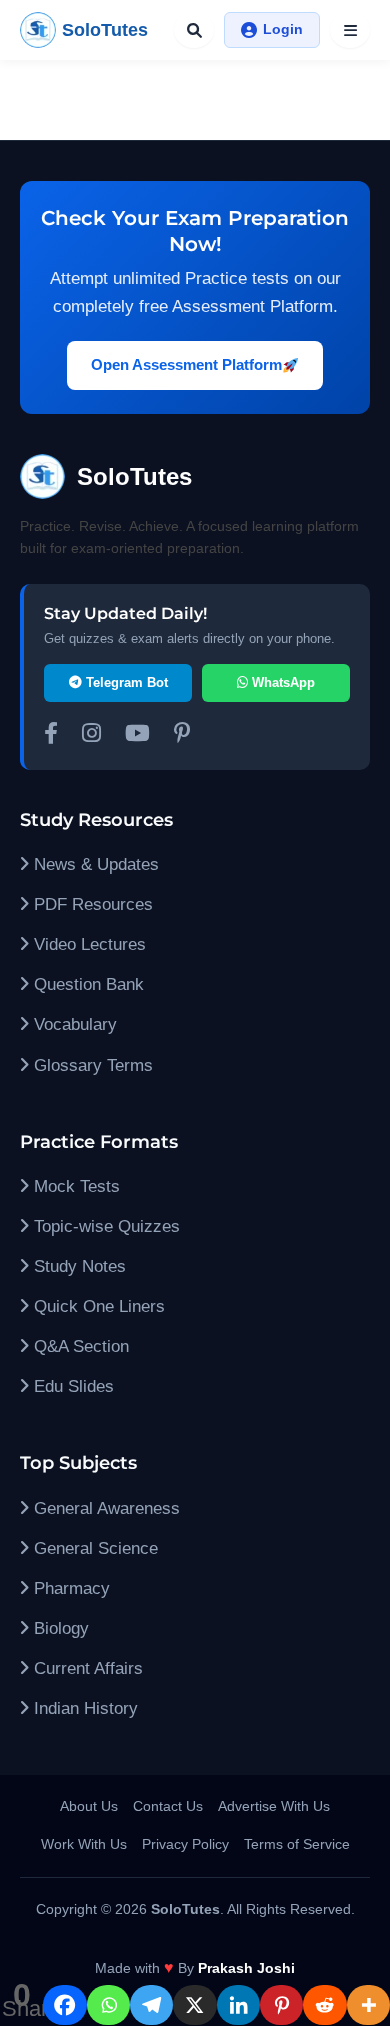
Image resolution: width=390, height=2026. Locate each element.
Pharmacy (69, 1588)
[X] (194, 2005)
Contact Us (168, 1806)
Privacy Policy (185, 1844)
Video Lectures (87, 944)
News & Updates (94, 864)
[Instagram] (91, 736)
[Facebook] (64, 2005)
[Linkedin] (238, 2005)
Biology (59, 1628)
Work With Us (84, 1844)
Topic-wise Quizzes (104, 1226)
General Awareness (104, 1508)
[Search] (194, 30)
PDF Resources (91, 904)
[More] (368, 2005)
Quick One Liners (97, 1306)
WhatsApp (281, 682)
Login (283, 29)
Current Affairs (86, 1668)
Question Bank (86, 984)
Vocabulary (73, 1024)
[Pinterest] (281, 2005)
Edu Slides (71, 1386)
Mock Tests (74, 1186)
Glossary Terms (91, 1065)
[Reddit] (324, 2005)
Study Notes (77, 1266)
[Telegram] (151, 2005)
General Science (93, 1548)
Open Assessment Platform (186, 364)
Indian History (83, 1708)
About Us (89, 1806)
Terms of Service (297, 1844)
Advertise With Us (274, 1806)
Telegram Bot (125, 682)
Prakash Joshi (246, 1968)
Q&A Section (79, 1346)
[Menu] (350, 30)
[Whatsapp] (108, 2005)
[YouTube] (137, 736)
